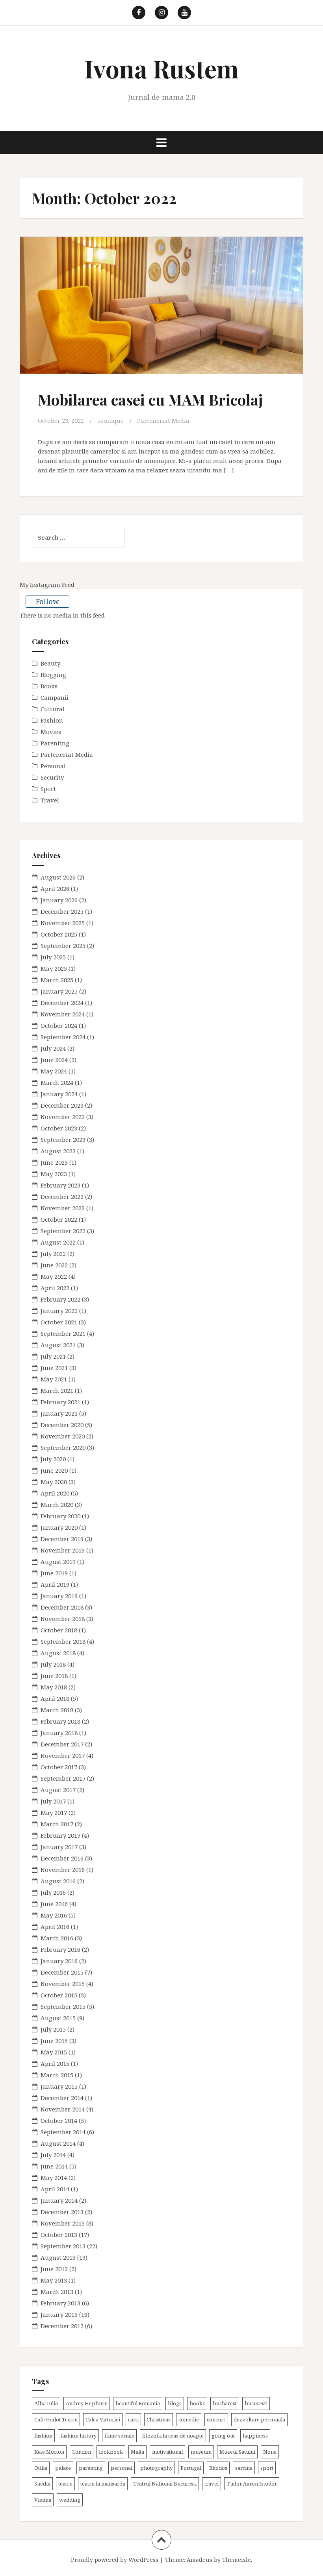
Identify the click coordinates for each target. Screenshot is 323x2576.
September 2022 (63, 1231)
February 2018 (60, 1721)
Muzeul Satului (237, 2452)
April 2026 (55, 889)
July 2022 (53, 1254)
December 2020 (62, 1425)
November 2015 (63, 1984)
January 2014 (59, 2200)
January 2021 (59, 1413)
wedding (70, 2500)
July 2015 (53, 2029)
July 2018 (53, 1664)
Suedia (42, 2484)
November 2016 (63, 1870)
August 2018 (58, 1653)
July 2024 (53, 1048)
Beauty (50, 663)
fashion (43, 2436)
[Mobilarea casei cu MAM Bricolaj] (161, 312)
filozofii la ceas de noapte (173, 2436)
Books (49, 686)
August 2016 (58, 1881)
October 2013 (59, 2235)
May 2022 (54, 1276)
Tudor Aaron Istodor (252, 2484)
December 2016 (62, 1858)
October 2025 (59, 934)
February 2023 (60, 1185)
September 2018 (63, 1641)
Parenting (55, 743)
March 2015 (57, 2075)
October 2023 (59, 1128)
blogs (175, 2403)
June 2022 (54, 1265)
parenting (91, 2468)
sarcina (244, 2468)
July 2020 (53, 1459)
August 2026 (58, 877)
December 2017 (62, 1744)
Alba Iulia (46, 2403)
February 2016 (60, 1949)
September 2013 (63, 2246)
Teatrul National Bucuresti (165, 2484)
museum (201, 2452)
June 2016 (54, 1904)
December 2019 (62, 1539)
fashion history (78, 2436)
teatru (65, 2484)
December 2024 (62, 1003)
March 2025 (57, 980)
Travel (50, 800)
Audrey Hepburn (87, 2403)
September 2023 (63, 1140)
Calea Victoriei (103, 2419)
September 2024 (63, 1037)
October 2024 (59, 1025)
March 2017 (57, 1824)
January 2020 (59, 1527)
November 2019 (63, 1550)
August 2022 (58, 1242)
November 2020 (63, 1436)
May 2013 (54, 2280)
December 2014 (62, 2098)
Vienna (43, 2500)
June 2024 (54, 1060)
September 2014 (63, 2132)
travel (212, 2484)
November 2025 (63, 923)
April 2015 (55, 2063)
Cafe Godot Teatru (56, 2419)
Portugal (191, 2468)
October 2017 (59, 1767)
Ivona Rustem (161, 68)
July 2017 (53, 1801)
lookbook (111, 2452)
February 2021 (60, 1402)
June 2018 (54, 1676)
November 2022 (63, 1208)
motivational (167, 2452)
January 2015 (59, 2086)
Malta (137, 2452)
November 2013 (63, 2223)
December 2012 (62, 2326)
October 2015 (59, 1995)
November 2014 (63, 2109)
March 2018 (57, 1710)
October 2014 (59, 2121)
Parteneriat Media (163, 420)
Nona (270, 2452)
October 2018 (59, 1630)
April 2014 (55, 2189)
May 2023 (54, 1174)
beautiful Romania (138, 2403)
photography (156, 2468)
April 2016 (55, 1927)
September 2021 (63, 1333)
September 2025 (63, 946)
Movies (51, 732)
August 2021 (58, 1345)
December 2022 (62, 1197)
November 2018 (63, 1619)
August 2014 (58, 2143)
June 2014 (54, 2166)
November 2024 (63, 1014)
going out (223, 2436)
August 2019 (58, 1562)
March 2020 (57, 1505)
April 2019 (55, 1584)
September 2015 (63, 2006)
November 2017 (63, 1755)
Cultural (53, 709)
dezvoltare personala (259, 2419)
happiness (255, 2436)
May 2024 (54, 1071)
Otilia (41, 2468)
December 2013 (62, 2212)
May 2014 (54, 2178)
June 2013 (54, 2269)
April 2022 (55, 1288)
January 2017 (59, 1847)
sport (267, 2468)
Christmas (159, 2419)
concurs (216, 2419)
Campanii (55, 697)
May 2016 (54, 1915)
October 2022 (59, 1219)
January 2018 (59, 1733)
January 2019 (59, 1596)
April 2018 (55, 1698)
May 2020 (54, 1482)
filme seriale (119, 2436)
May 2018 (54, 1687)
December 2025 (62, 911)
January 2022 (59, 1311)
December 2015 (62, 1972)
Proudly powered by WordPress (115, 2560)
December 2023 (62, 1105)
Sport (48, 789)
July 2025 (53, 957)
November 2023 (63, 1117)
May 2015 (54, 2052)
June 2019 (54, 1573)
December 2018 (62, 1607)
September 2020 (63, 1448)
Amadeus (200, 2560)
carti (133, 2419)
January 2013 (59, 2314)
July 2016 (53, 1892)
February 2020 (60, 1516)
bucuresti (256, 2403)
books (197, 2403)
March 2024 (57, 1082)
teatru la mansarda (103, 2484)
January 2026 (59, 900)
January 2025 (59, 991)
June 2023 (54, 1162)
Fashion (52, 720)
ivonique (111, 420)
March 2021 (57, 1390)
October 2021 (59, 1322)
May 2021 (54, 1379)
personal (122, 2468)
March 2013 (57, 2292)
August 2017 (58, 1790)
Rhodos (218, 2468)
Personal (53, 766)
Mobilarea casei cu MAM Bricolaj (150, 399)
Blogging (53, 675)
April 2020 (55, 1493)
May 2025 (54, 968)
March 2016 (57, 1938)
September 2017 (63, 1778)
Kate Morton (49, 2452)
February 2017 (60, 1835)
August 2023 (58, 1151)
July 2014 (53, 2155)
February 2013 (60, 2303)
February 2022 (60, 1299)
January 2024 (59, 1094)
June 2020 (54, 1470)
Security (52, 777)
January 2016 (59, 1961)
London (82, 2452)
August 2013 (58, 2257)
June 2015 (54, 2041)
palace (63, 2468)
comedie (189, 2419)
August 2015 (58, 2018)
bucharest (225, 2403)
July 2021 (53, 1356)
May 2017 (54, 1813)
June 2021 (54, 1368)
